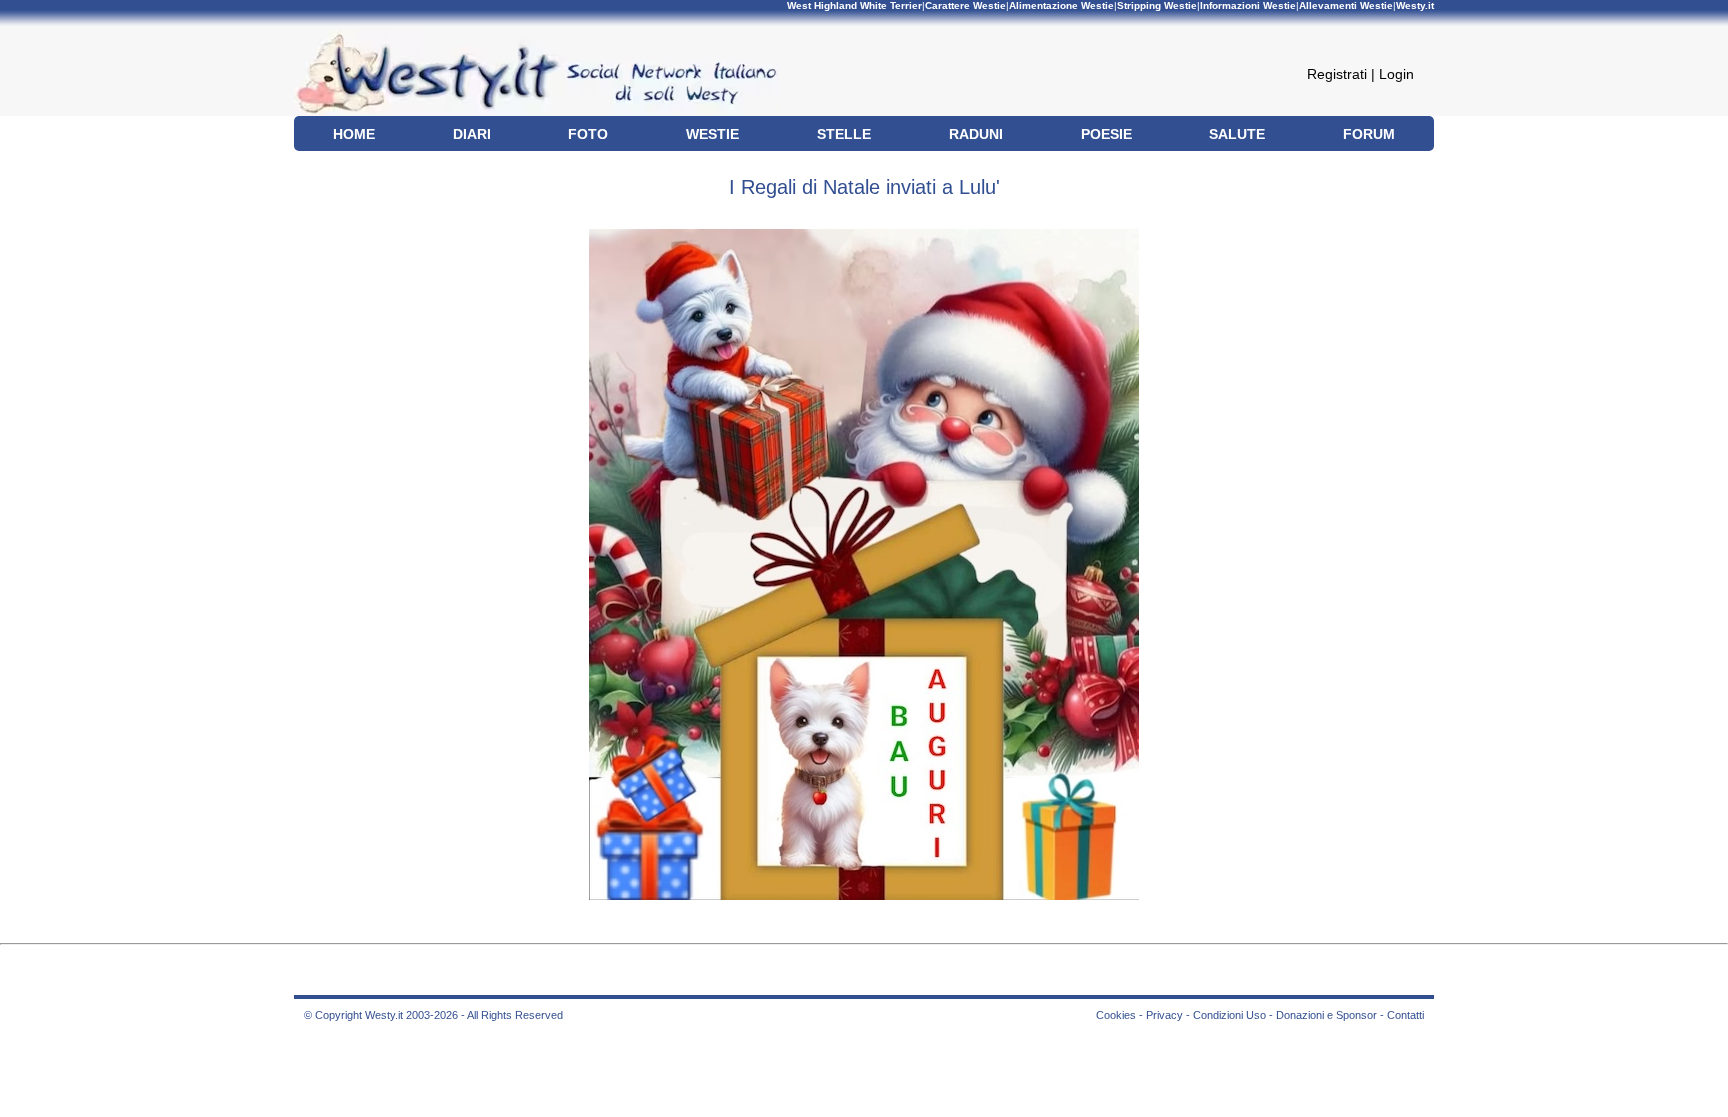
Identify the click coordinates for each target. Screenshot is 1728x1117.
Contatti (1405, 1015)
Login (1396, 74)
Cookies (1116, 1015)
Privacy (1164, 1015)
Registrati (1337, 74)
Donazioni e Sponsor (1326, 1015)
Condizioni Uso (1229, 1015)
